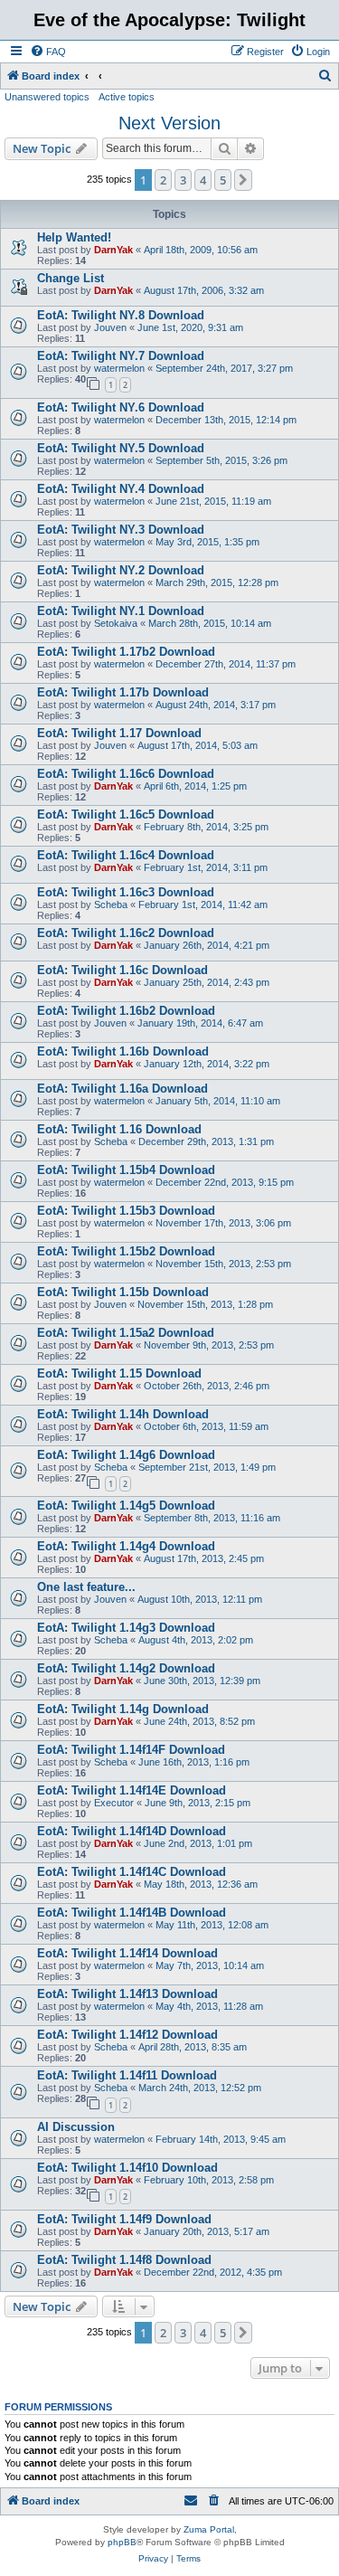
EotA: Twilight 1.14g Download (123, 1709)
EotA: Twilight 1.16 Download (119, 1129)
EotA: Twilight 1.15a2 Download (126, 1333)
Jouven (110, 327)
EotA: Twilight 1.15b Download (123, 1292)
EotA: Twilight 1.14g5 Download (126, 1506)
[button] (243, 180)
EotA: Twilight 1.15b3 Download (126, 1211)
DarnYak (113, 250)
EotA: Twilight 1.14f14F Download (131, 1750)
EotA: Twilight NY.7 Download (121, 356)
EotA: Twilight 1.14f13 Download (127, 1994)
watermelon (119, 368)
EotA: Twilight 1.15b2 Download (126, 1251)
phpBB (122, 2542)
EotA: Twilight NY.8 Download (121, 315)
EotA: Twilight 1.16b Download (123, 1051)
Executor (114, 1803)
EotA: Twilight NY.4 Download (121, 489)
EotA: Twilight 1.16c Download (122, 970)
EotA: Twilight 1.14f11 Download (127, 2075)
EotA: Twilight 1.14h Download (123, 1414)
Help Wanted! (74, 237)
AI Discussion (76, 2127)
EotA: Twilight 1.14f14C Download (132, 1872)
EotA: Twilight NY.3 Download (121, 530)
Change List (71, 278)
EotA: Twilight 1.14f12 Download (127, 2035)
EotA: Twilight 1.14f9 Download (124, 2219)
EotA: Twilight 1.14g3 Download (126, 1628)
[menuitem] (48, 52)
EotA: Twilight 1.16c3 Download (126, 892)
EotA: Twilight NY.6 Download (121, 407)
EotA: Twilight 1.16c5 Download (126, 814)
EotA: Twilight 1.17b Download (123, 692)
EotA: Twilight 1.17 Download (119, 733)
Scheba (111, 904)
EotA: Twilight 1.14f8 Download (124, 2260)
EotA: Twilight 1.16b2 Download (126, 1011)
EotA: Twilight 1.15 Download (119, 1373)
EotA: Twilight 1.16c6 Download (126, 774)
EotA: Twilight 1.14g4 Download (126, 1546)
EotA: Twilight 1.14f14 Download (127, 1953)
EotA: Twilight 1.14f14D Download (132, 1831)
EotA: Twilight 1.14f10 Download (127, 2168)
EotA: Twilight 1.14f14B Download (132, 1913)
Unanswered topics (47, 97)
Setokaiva (116, 623)
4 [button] (203, 180)
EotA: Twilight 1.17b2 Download (126, 652)
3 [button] (183, 180)
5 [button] (223, 180)
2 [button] (163, 180)
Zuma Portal (209, 2529)
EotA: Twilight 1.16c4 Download (126, 855)
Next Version (169, 123)
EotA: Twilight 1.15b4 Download (126, 1170)
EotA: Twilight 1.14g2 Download (126, 1668)
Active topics (127, 97)
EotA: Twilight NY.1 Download (121, 611)
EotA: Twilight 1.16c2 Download (126, 933)
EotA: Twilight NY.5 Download (121, 448)
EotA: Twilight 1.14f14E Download (132, 1790)
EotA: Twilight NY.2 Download (121, 570)
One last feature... (86, 1587)
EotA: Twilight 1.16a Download (122, 1089)
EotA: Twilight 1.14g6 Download (126, 1455)
